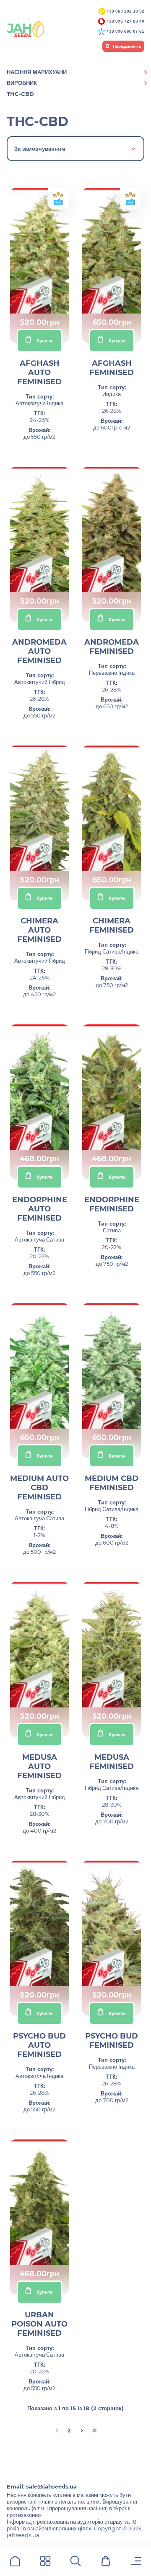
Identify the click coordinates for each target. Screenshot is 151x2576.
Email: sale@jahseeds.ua (42, 2486)
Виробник (22, 83)
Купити (45, 341)
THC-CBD (20, 94)
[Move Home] (15, 2562)
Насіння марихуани (37, 72)
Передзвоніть (126, 46)
